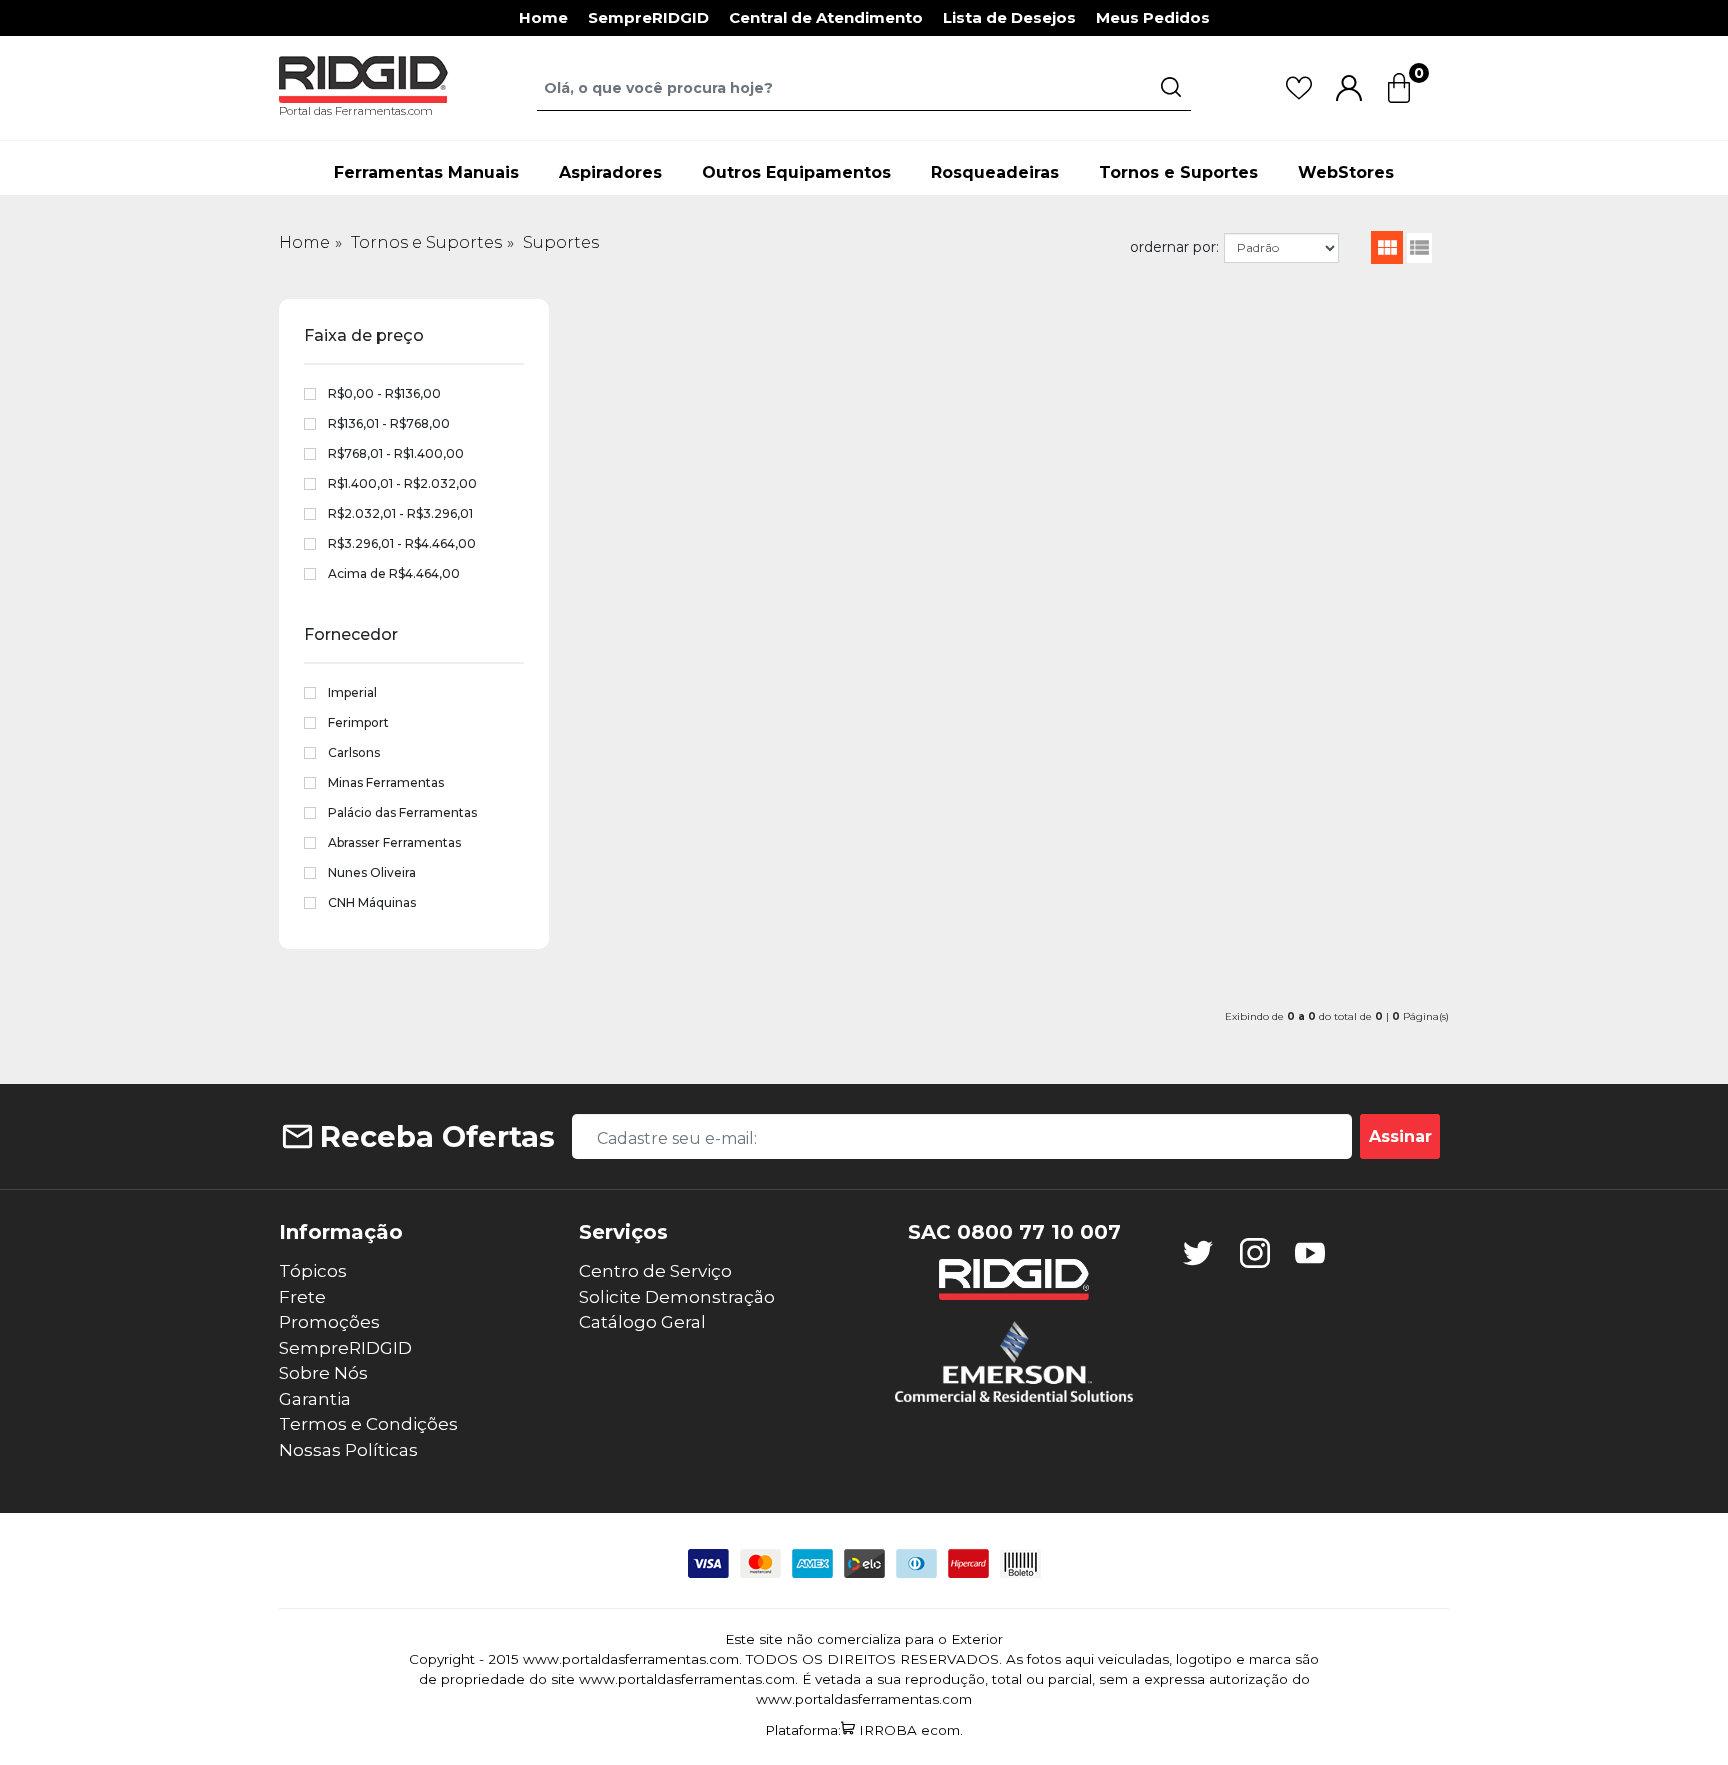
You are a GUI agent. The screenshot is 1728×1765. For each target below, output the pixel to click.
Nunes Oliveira (372, 872)
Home (543, 17)
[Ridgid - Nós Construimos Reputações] (1014, 1279)
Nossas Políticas (348, 1450)
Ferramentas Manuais (426, 172)
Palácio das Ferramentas (402, 812)
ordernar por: (1174, 247)
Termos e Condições (368, 1424)
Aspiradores (610, 172)
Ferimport (358, 722)
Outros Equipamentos (796, 172)
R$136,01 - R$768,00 (389, 423)
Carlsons (354, 752)
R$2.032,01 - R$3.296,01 (400, 513)
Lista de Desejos (1009, 17)
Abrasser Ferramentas (394, 842)
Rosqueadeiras (995, 172)
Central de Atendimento (826, 17)
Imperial (352, 692)
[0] (1399, 99)
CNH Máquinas (372, 902)
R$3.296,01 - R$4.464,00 (402, 543)
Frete (302, 1297)
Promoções (329, 1322)
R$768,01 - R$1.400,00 (396, 453)
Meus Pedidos (1153, 17)
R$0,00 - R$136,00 (384, 393)
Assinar (1400, 1136)
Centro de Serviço (655, 1271)
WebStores (1346, 172)
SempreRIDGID (648, 17)
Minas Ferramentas (386, 782)
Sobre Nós (323, 1373)
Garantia (315, 1399)
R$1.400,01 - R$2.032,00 (402, 483)
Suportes (561, 242)
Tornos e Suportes (1178, 172)
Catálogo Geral (642, 1322)
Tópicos (313, 1271)
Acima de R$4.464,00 (394, 573)
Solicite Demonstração (677, 1297)
